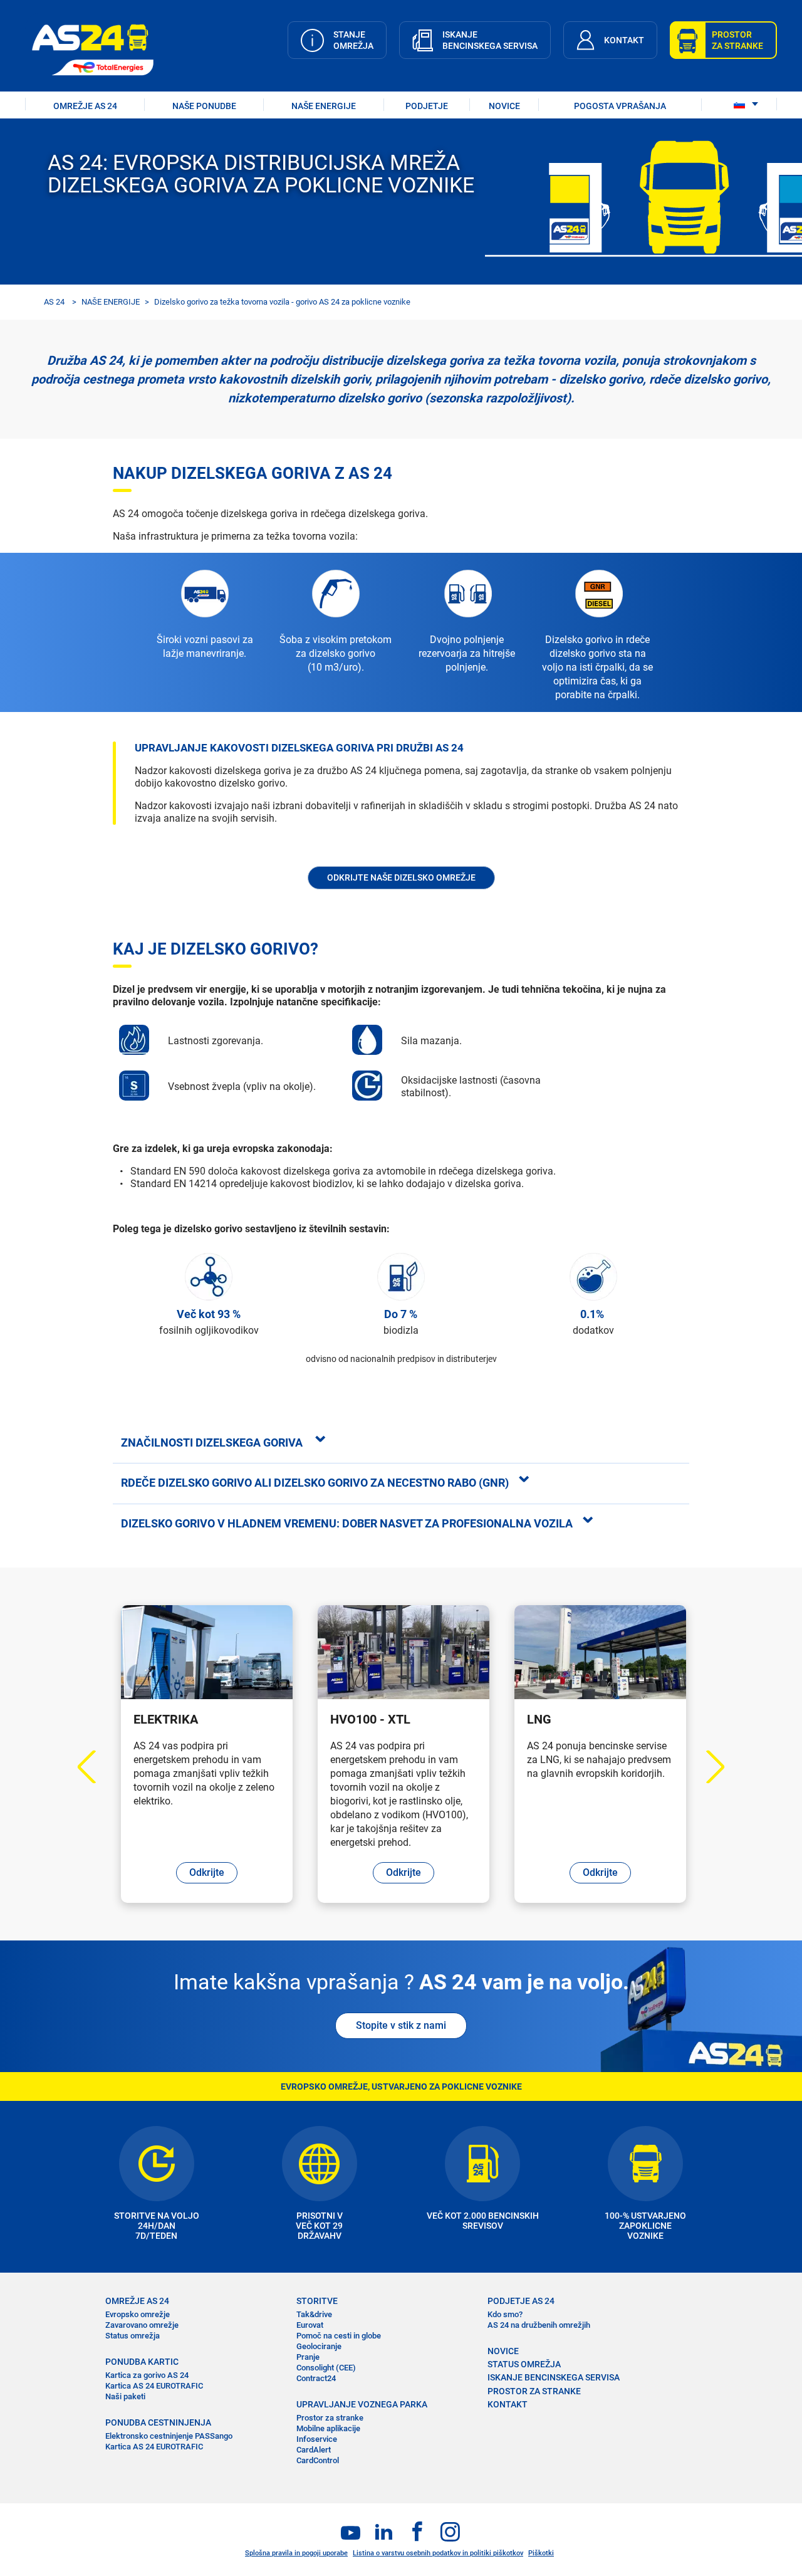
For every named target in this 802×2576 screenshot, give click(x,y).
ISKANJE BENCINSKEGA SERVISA (554, 2377)
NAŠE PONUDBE (204, 106)
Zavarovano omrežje (142, 2325)
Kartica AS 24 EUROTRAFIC (154, 2386)
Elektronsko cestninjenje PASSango (169, 2436)
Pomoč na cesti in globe (339, 2336)
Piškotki (541, 2553)
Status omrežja (133, 2336)
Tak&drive (314, 2314)
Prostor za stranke (330, 2418)
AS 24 (54, 302)
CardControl (318, 2460)
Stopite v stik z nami (401, 2025)
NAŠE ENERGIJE (111, 302)
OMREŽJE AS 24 (85, 106)
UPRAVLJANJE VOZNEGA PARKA (362, 2404)
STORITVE (317, 2301)
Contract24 (316, 2378)
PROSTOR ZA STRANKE (534, 2391)
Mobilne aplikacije (328, 2428)
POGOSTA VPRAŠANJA (620, 106)
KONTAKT (508, 2404)
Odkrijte (207, 1872)
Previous (94, 1767)
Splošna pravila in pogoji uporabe (296, 2553)
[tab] (401, 1442)
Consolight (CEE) (326, 2368)
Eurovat (310, 2325)
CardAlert (314, 2450)
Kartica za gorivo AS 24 (147, 2375)
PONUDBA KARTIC (142, 2362)
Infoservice (317, 2439)
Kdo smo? (505, 2314)
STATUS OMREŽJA (524, 2364)
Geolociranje (319, 2346)
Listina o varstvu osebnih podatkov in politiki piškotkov (438, 2553)
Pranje (308, 2357)
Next (708, 1767)
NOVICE (504, 106)
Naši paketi (125, 2396)
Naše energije (324, 106)
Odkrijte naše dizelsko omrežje (401, 877)
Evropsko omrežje (138, 2314)
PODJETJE (427, 106)
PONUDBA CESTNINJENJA (158, 2422)
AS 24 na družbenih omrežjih (539, 2325)
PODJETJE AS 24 (521, 2301)
